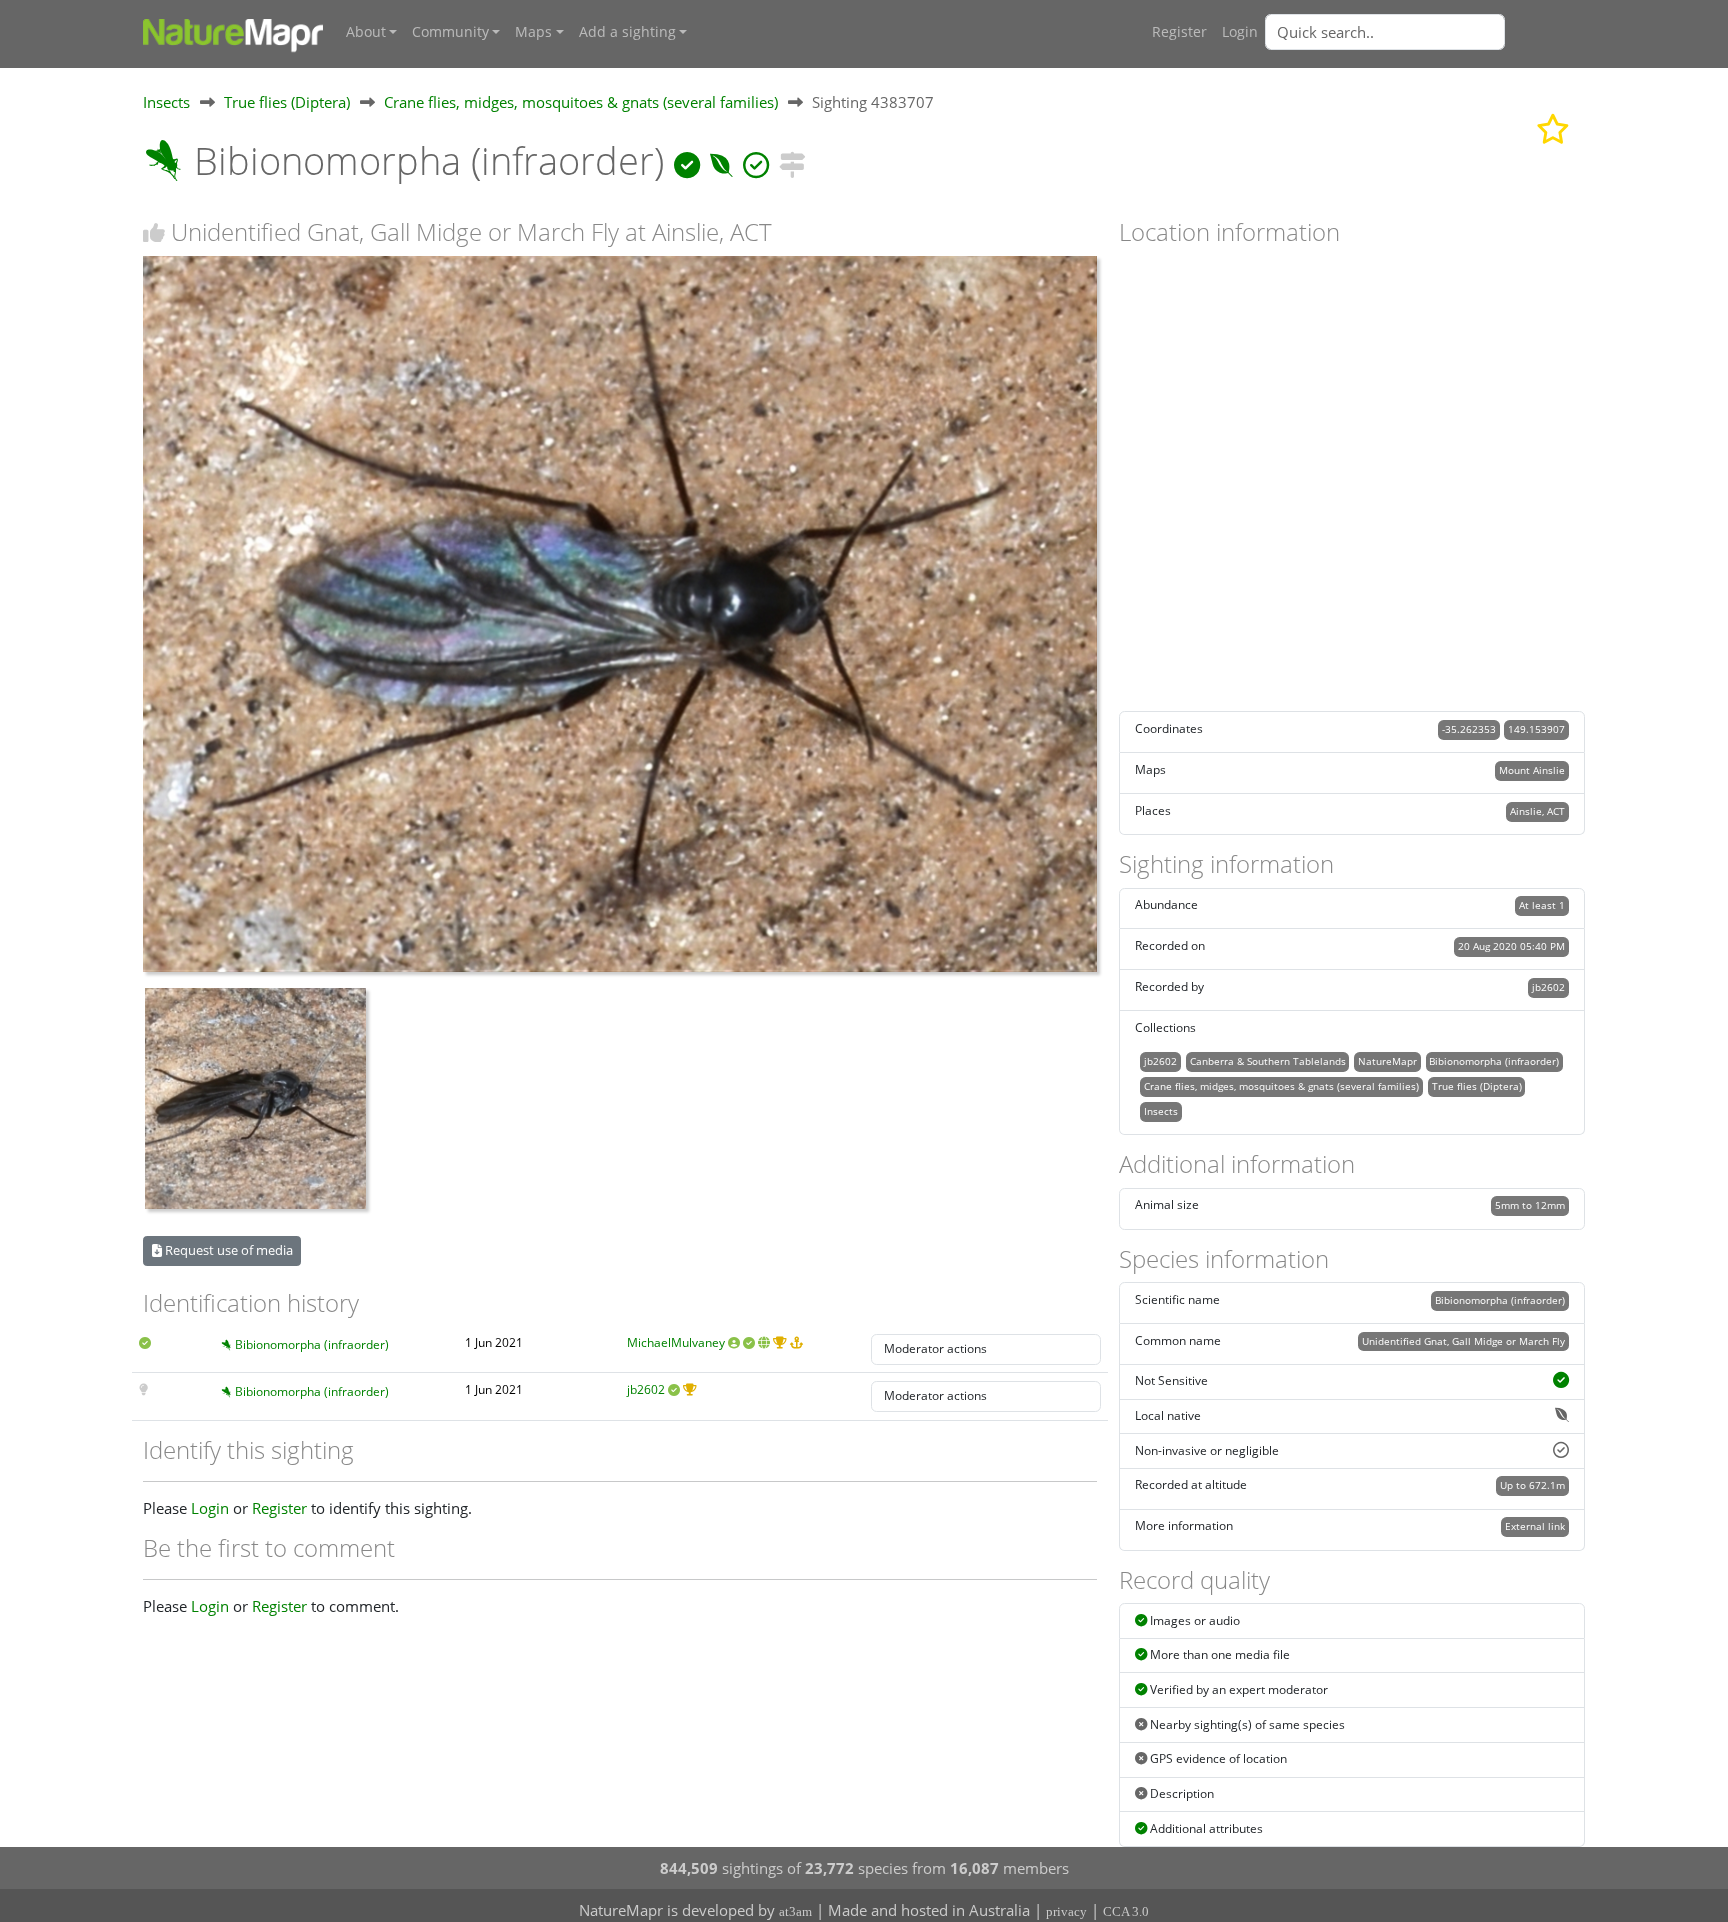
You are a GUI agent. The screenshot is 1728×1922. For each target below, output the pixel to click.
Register (1179, 32)
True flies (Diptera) (287, 102)
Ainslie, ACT (1537, 811)
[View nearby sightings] (792, 160)
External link (1535, 1526)
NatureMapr (1387, 1061)
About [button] (366, 32)
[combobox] (1425, 32)
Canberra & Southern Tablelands (1268, 1061)
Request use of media (227, 1250)
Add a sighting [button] (627, 32)
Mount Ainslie (1532, 770)
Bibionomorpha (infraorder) (312, 1344)
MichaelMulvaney (676, 1342)
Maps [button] (533, 32)
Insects (166, 102)
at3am (795, 1911)
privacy (1066, 1911)
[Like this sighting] (154, 232)
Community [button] (450, 32)
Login (1240, 32)
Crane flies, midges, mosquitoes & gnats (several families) (581, 102)
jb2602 (646, 1389)
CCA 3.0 (1126, 1911)
